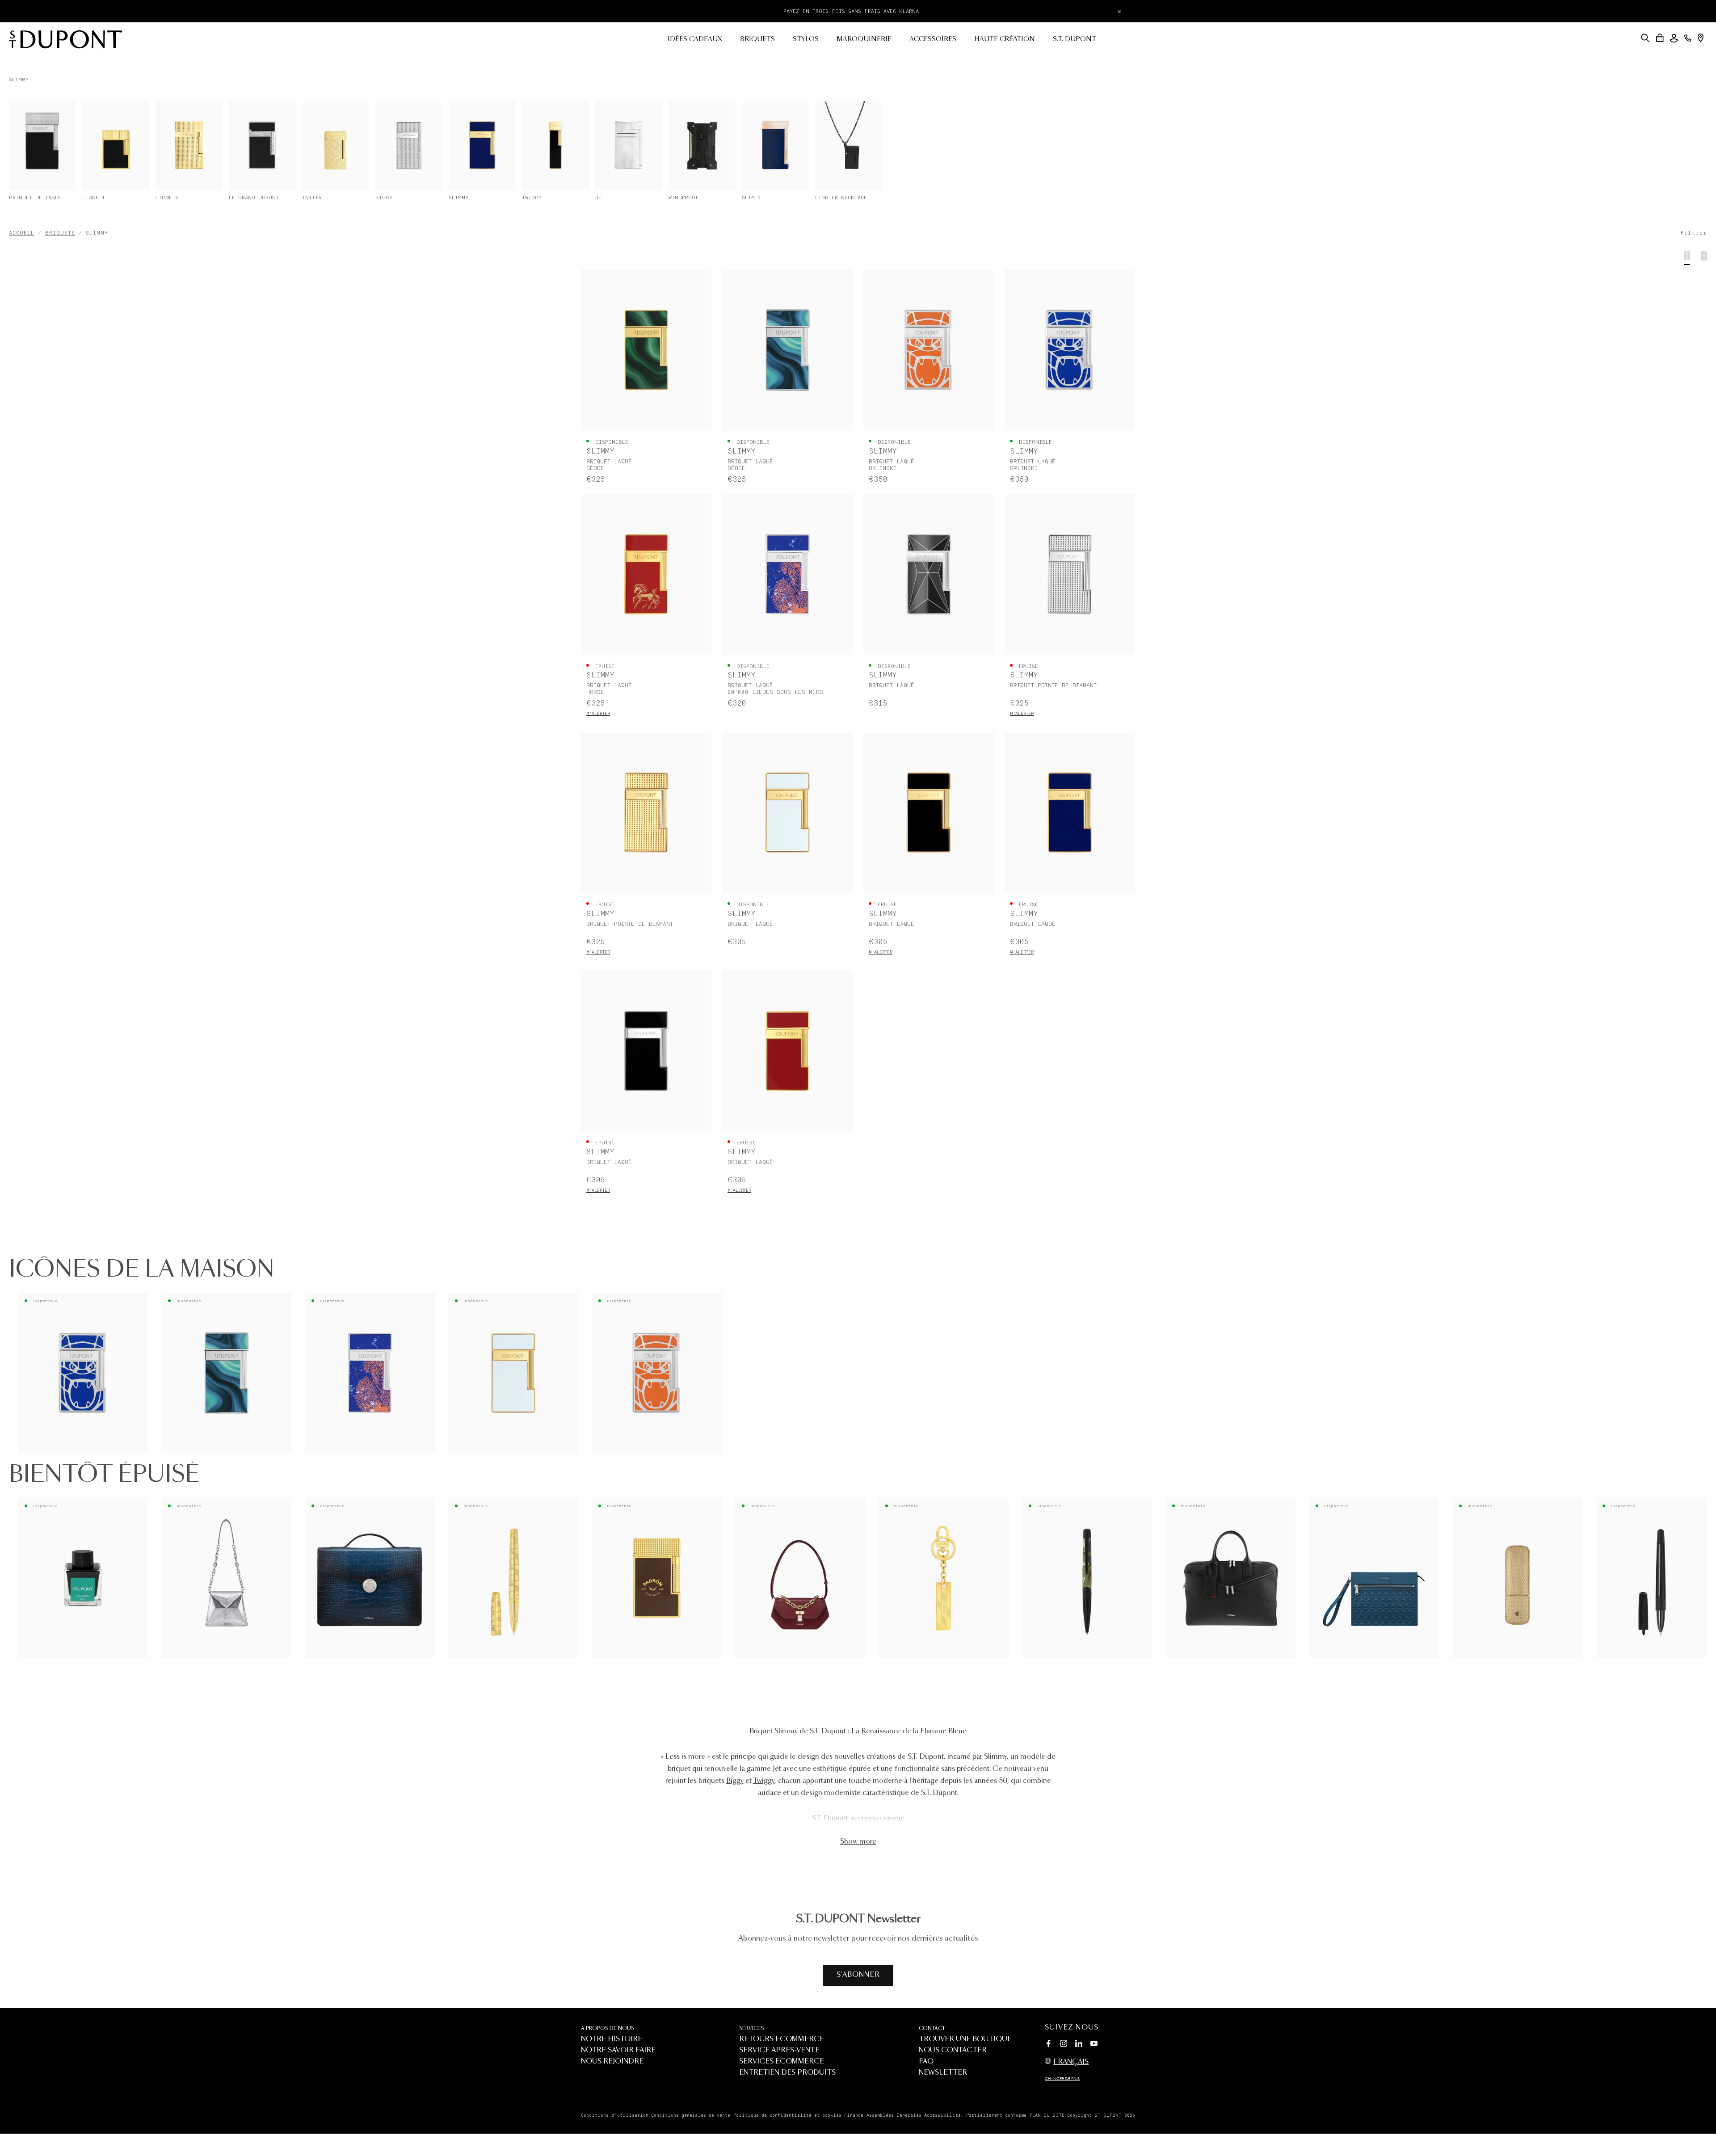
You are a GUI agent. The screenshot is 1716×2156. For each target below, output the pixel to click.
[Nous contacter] (1688, 38)
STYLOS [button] (806, 39)
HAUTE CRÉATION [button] (1005, 39)
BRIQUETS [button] (757, 39)
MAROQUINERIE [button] (864, 39)
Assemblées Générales (894, 2115)
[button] (1645, 38)
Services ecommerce (782, 2061)
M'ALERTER (598, 714)
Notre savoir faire (618, 2050)
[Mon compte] (1674, 38)
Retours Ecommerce (782, 2039)
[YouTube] (1094, 2044)
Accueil (22, 233)
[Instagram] (1064, 2045)
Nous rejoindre (612, 2061)
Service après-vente (779, 2050)
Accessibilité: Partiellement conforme (975, 2115)
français (1071, 2062)
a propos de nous (608, 2028)
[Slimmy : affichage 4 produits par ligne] (1687, 258)
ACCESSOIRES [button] (933, 39)
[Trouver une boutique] (1701, 38)
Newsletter (943, 2073)
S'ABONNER (858, 1975)
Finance (854, 2115)
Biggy (735, 1781)
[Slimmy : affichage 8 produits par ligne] (1704, 258)
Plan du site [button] (1047, 2115)
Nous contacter (953, 2050)
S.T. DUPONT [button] (1075, 39)
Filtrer (1694, 233)
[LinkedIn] (1079, 2045)
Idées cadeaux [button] (695, 39)
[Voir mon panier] (1660, 38)
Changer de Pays (1062, 2079)
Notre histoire (612, 2039)
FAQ (926, 2061)
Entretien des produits (787, 2073)
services (751, 2028)
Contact (932, 2028)
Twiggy (764, 1781)
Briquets (60, 233)
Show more (858, 1842)
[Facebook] (1048, 2045)
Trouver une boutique (965, 2039)
